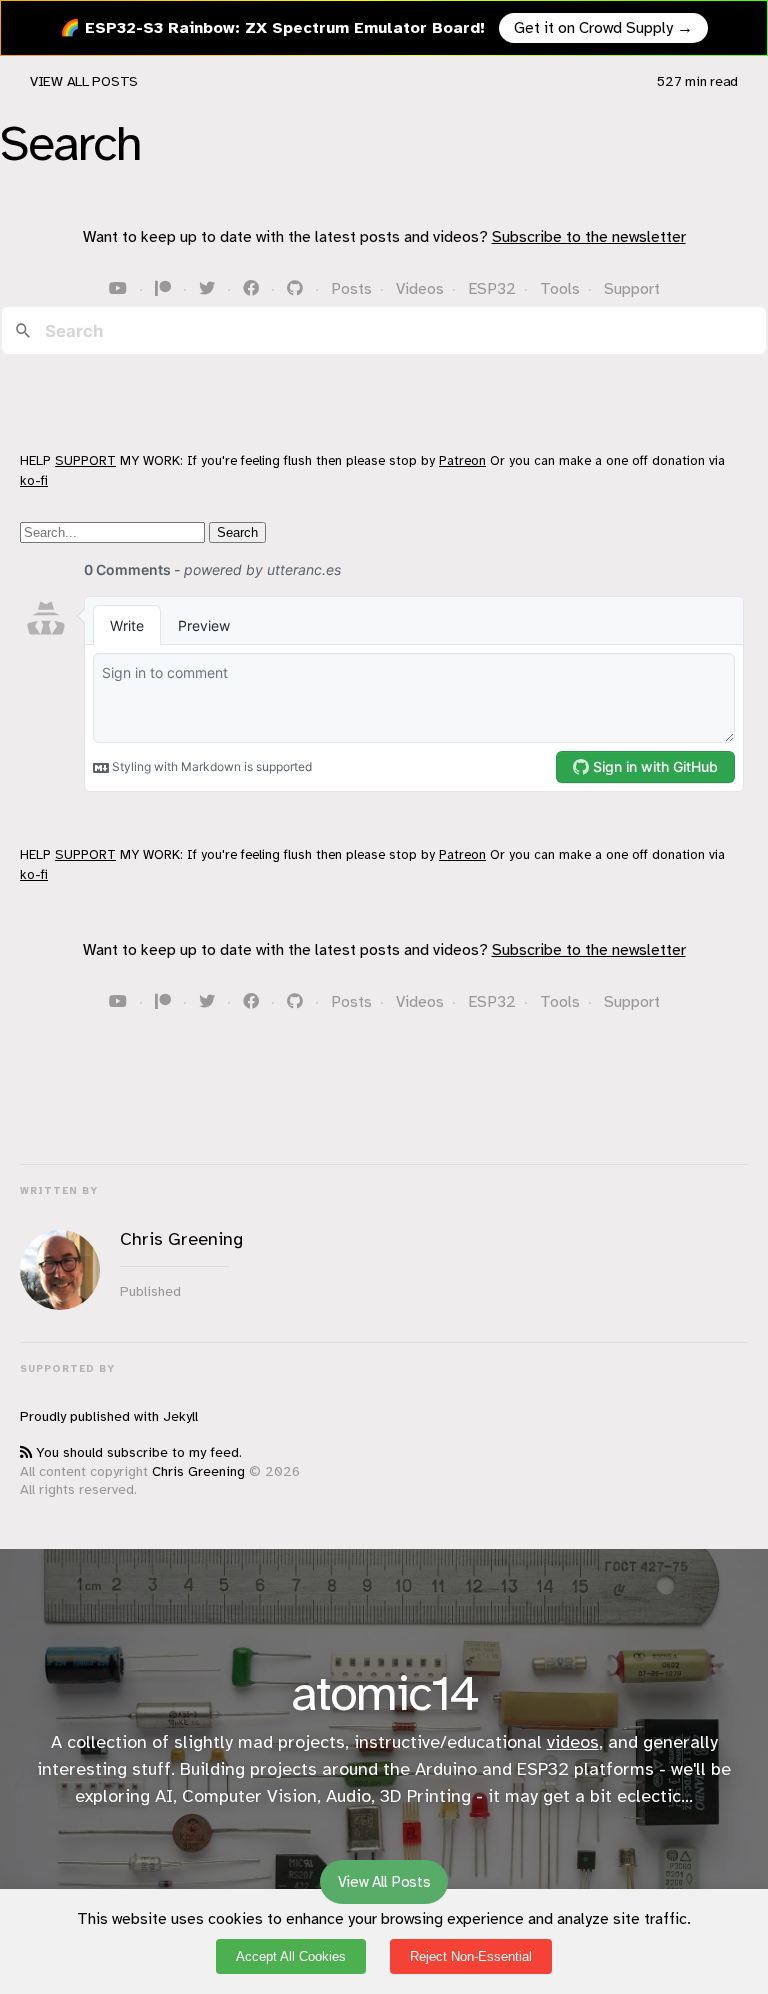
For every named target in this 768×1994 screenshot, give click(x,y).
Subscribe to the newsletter (589, 237)
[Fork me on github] (297, 289)
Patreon (462, 460)
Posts (351, 289)
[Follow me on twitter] (209, 289)
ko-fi (34, 480)
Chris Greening (198, 1471)
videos (573, 1742)
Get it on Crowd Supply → (603, 28)
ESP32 (492, 289)
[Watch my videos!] (120, 289)
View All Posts (84, 81)
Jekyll (180, 1416)
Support (632, 289)
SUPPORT (85, 460)
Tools (560, 289)
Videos (420, 289)
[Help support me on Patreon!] (165, 289)
